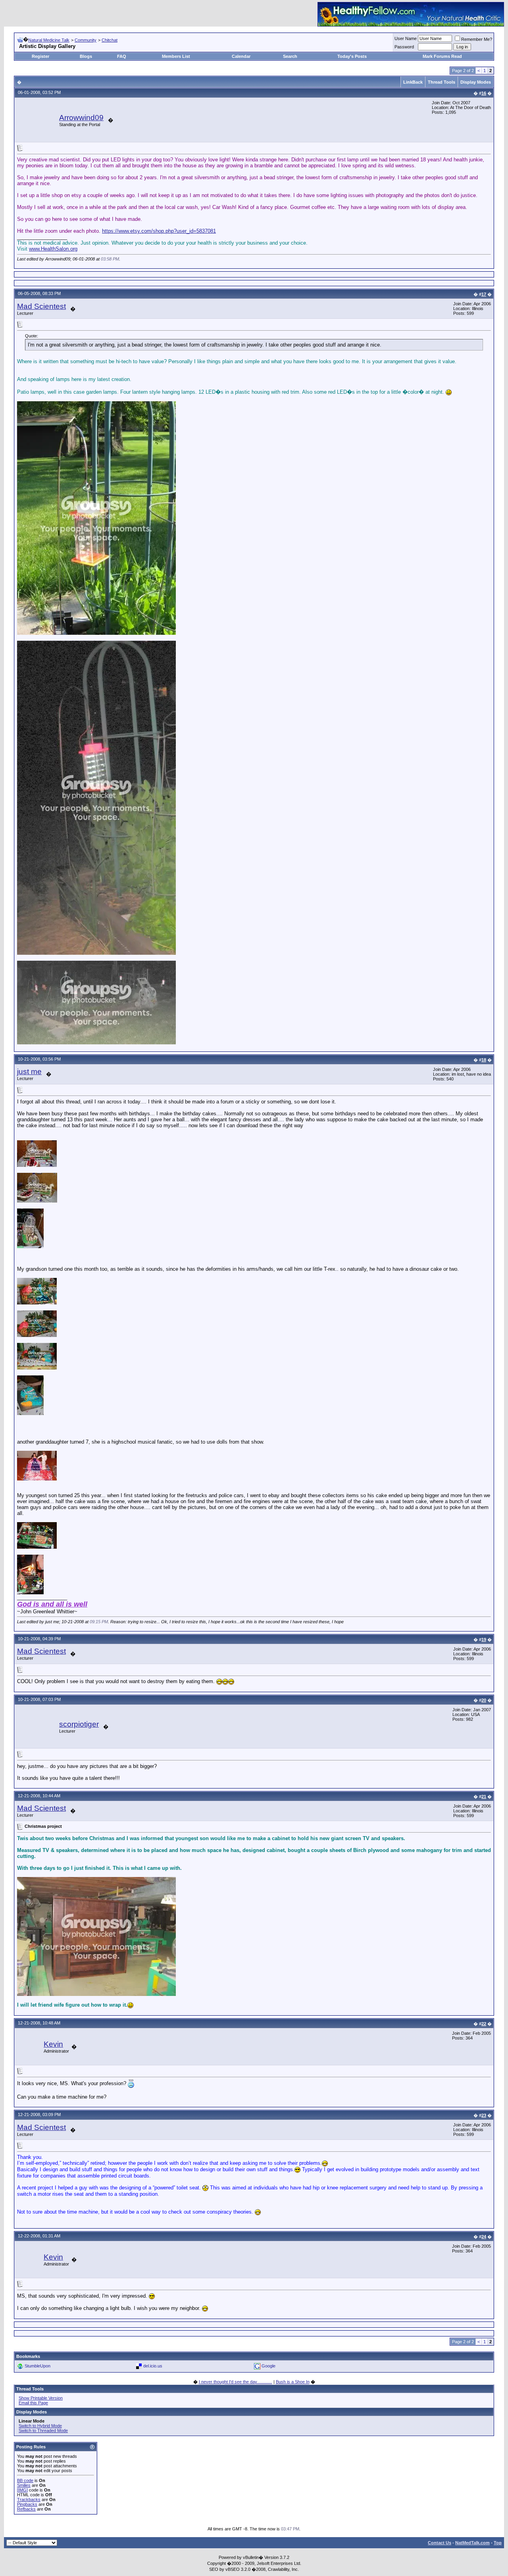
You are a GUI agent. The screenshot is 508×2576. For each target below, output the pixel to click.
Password (404, 47)
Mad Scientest (41, 306)
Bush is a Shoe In (293, 2382)
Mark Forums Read (442, 56)
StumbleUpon (38, 2366)
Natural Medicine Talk (49, 40)
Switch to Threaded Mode (43, 2430)
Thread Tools (442, 82)
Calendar (241, 56)
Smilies (24, 2485)
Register (40, 56)
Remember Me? (477, 39)
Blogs (86, 56)
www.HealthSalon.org (53, 249)
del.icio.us (153, 2366)
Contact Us (440, 2543)
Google (268, 2366)
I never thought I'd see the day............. (236, 2382)
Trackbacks (29, 2499)
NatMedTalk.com (472, 2543)
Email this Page (33, 2403)
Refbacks (26, 2509)
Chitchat (110, 40)
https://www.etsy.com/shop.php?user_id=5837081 (159, 231)
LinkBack (413, 82)
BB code (25, 2480)
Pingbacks (27, 2504)
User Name (406, 38)
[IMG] (22, 2490)
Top (498, 2543)
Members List (176, 56)
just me (29, 1072)
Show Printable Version (41, 2398)
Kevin (53, 2044)
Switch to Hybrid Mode (40, 2426)
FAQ (122, 56)
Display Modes (476, 82)
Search (290, 56)
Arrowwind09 (81, 118)
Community (86, 40)
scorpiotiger (79, 1724)
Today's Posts (352, 56)
